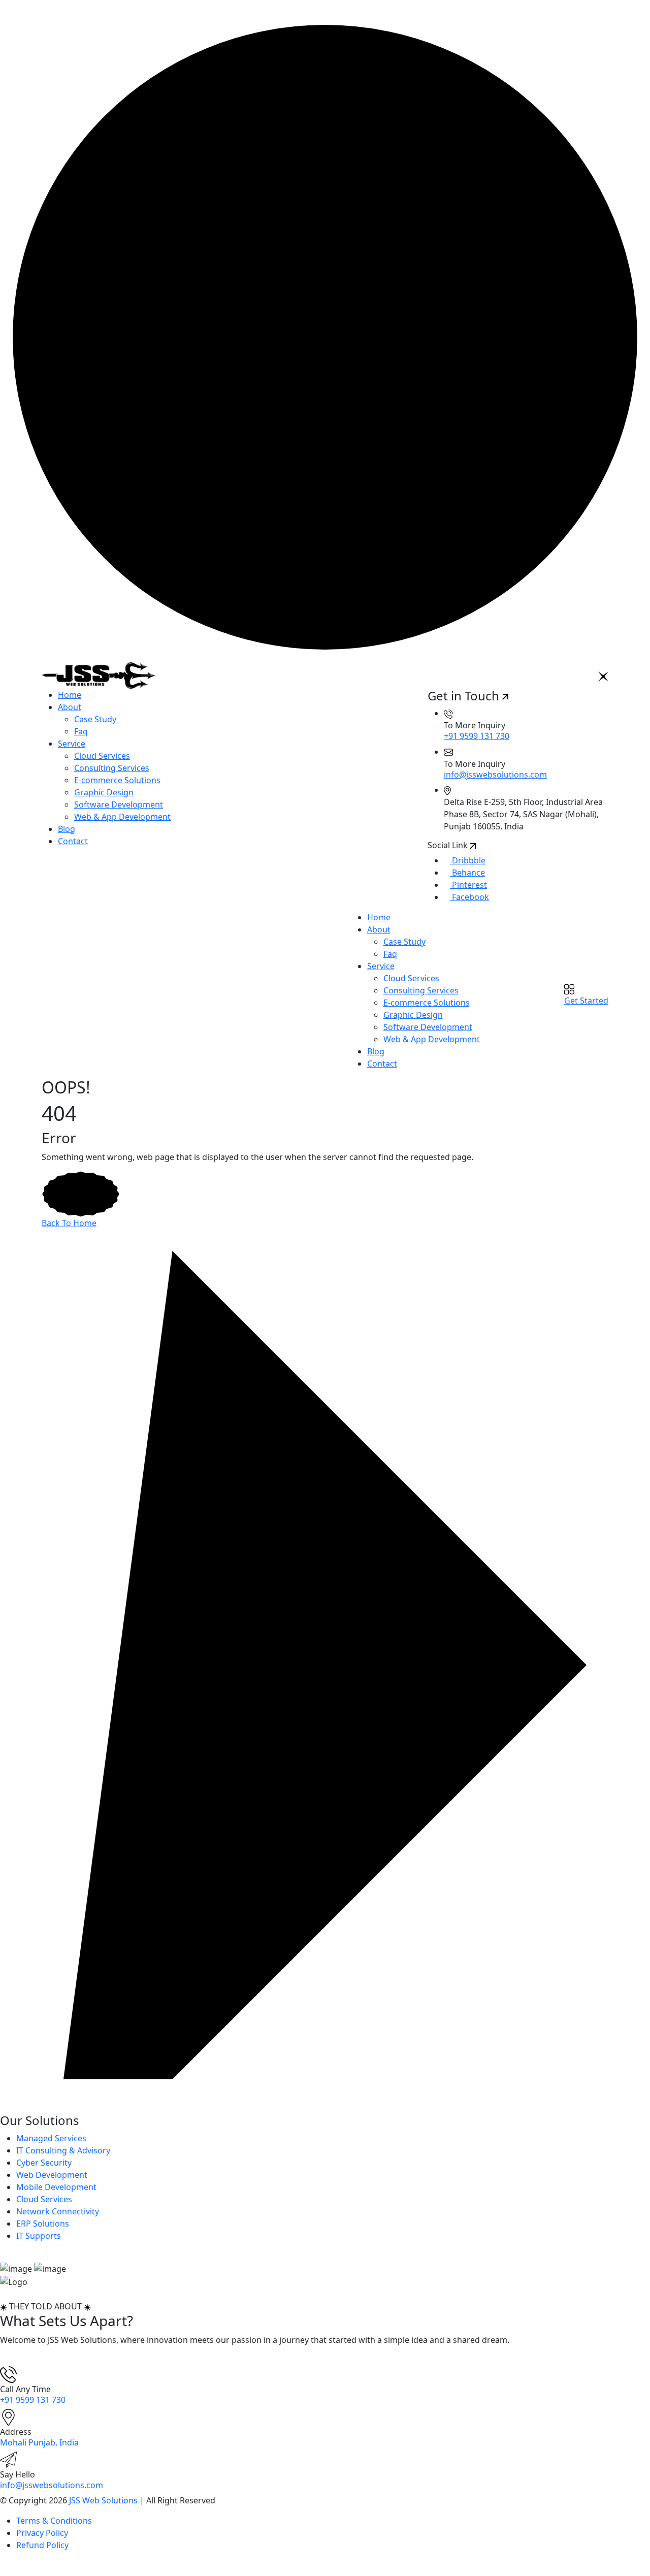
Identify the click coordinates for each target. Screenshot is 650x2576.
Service (72, 744)
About (70, 707)
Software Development (119, 804)
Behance (467, 873)
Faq (81, 731)
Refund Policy (42, 2545)
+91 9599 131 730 (477, 736)
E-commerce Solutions (117, 780)
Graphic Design (104, 792)
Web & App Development (122, 817)
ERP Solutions (43, 2224)
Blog (67, 829)
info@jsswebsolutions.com (495, 775)
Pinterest (468, 885)
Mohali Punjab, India (39, 2442)
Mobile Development (56, 2187)
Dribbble (468, 860)
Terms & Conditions (54, 2521)
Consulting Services (112, 768)
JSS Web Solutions (103, 2500)
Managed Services (51, 2138)
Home (70, 695)
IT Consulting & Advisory (63, 2150)
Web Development (52, 2175)
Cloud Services (102, 756)
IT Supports (39, 2236)
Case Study (95, 719)
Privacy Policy (42, 2533)
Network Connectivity (58, 2211)
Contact (73, 841)
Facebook (469, 897)
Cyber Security (44, 2163)
